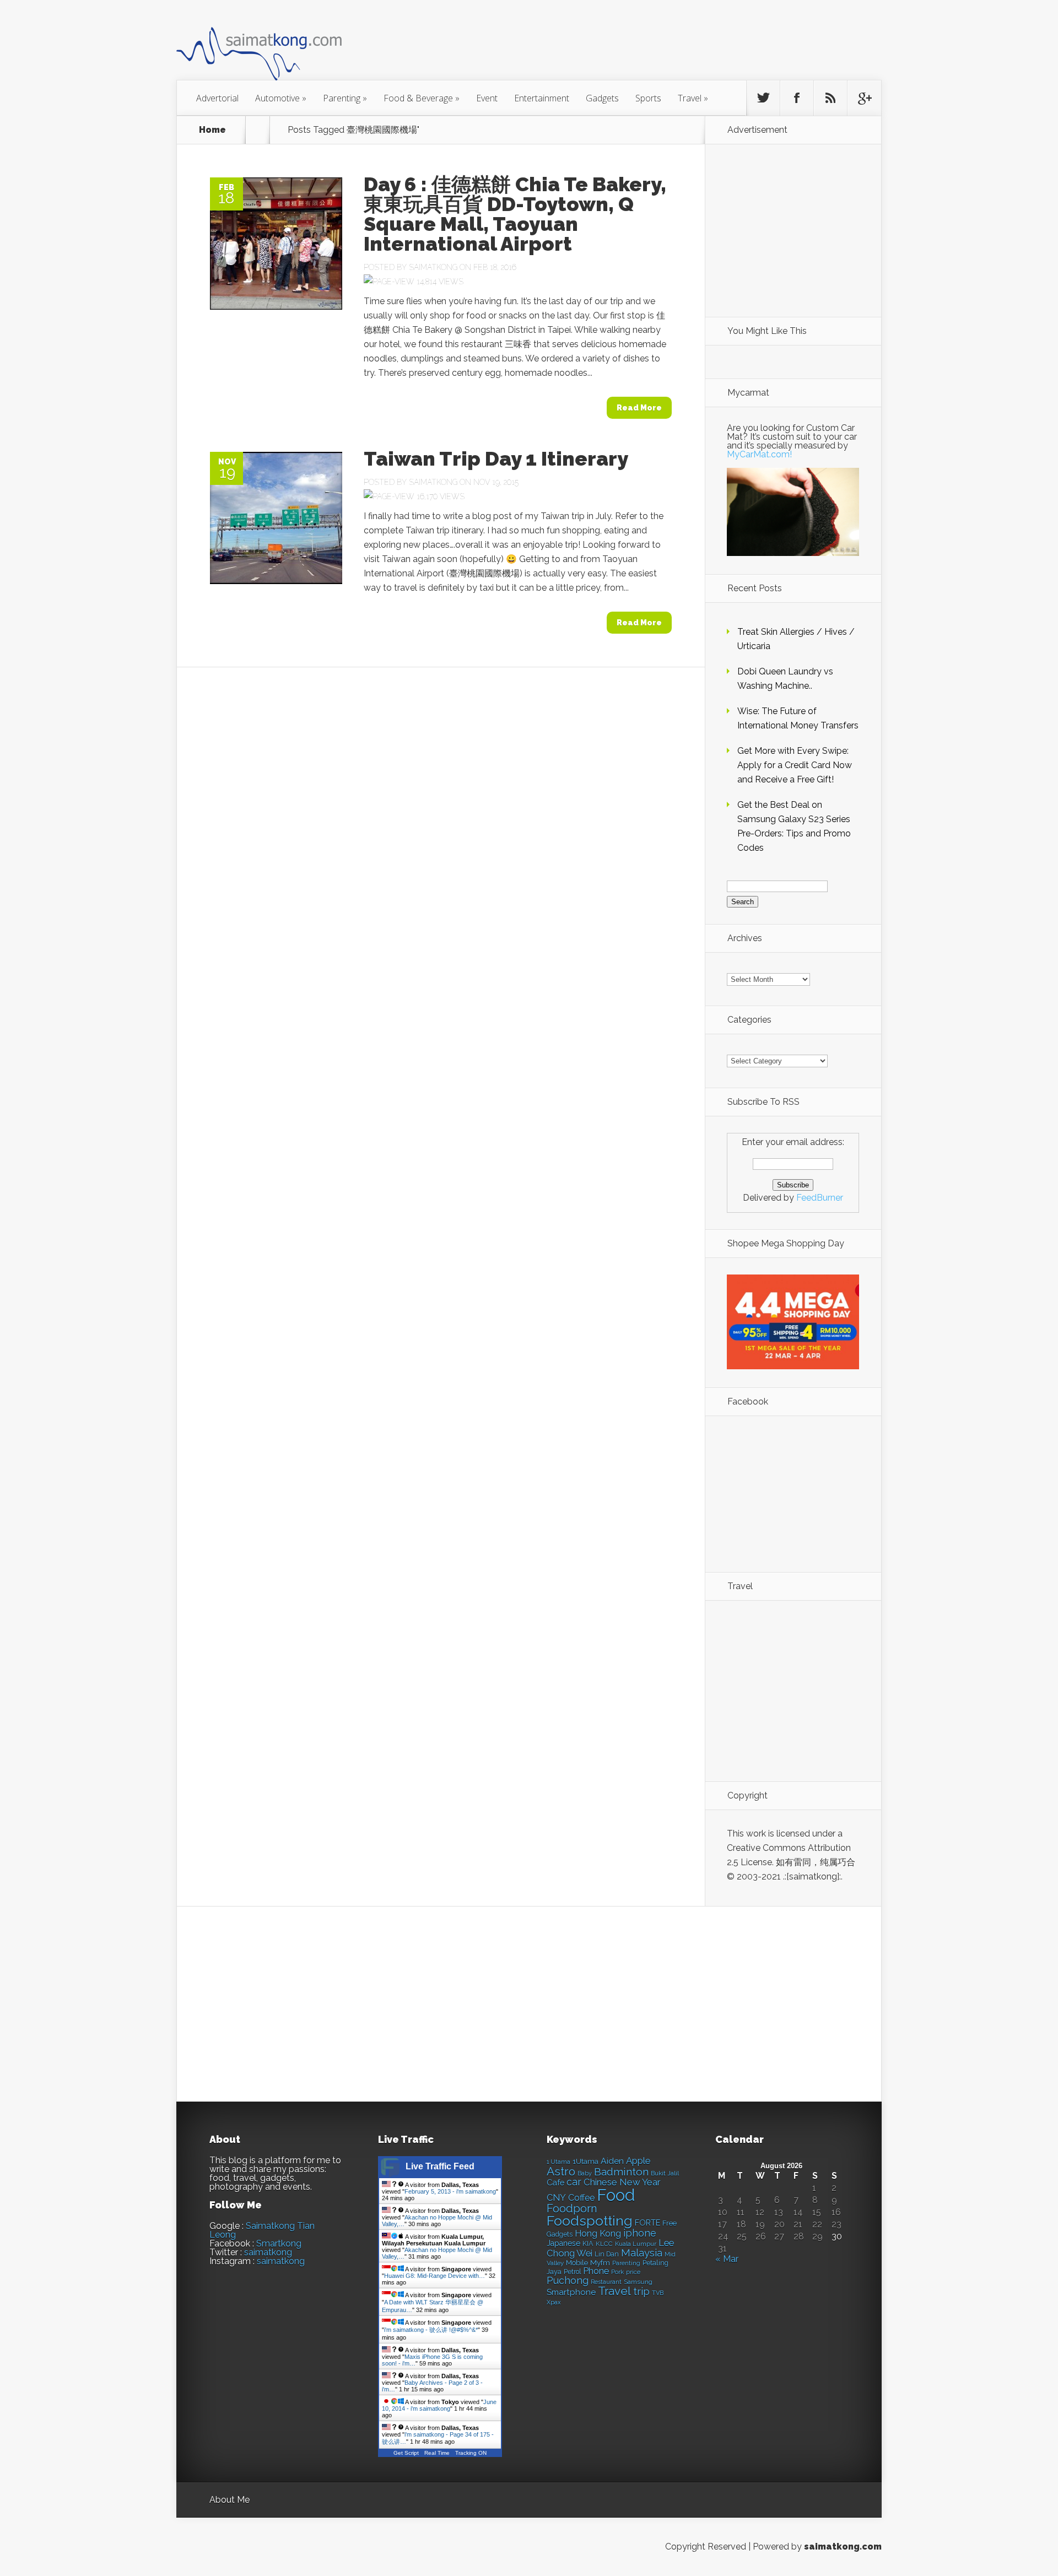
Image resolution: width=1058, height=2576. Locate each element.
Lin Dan (607, 2254)
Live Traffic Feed (440, 2166)
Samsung (638, 2282)
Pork (617, 2272)
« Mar (727, 2259)
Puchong (568, 2280)
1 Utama (558, 2162)
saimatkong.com (843, 2547)
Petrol (572, 2272)
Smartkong (279, 2243)
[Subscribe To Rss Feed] (830, 98)
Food (616, 2195)
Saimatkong (433, 267)
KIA (588, 2243)
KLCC (604, 2244)
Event (487, 98)
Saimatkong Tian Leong (262, 2230)
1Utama (585, 2161)
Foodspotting (590, 2221)
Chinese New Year (622, 2182)
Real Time (437, 2453)
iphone (640, 2233)
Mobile (577, 2263)
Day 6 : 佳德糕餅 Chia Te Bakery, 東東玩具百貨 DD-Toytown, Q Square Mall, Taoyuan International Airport (515, 214)
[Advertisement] (590, 46)
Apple (638, 2161)
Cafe (555, 2182)
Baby (585, 2173)
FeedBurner (820, 1198)
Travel (693, 98)
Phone (596, 2271)
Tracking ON (471, 2453)
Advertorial (217, 98)
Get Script (406, 2453)
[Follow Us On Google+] (864, 98)
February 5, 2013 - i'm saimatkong (450, 2191)
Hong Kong (598, 2234)
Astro (561, 2171)
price (633, 2272)
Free (670, 2223)
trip (641, 2291)
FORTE (647, 2223)
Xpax (554, 2302)
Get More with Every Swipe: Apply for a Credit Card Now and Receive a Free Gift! (795, 765)
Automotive (281, 98)
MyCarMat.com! (759, 454)
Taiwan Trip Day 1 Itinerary (496, 458)
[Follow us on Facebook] (797, 98)
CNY (556, 2198)
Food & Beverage (422, 98)
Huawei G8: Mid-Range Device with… (434, 2276)
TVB (658, 2293)
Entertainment (542, 98)
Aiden (612, 2161)
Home (212, 130)
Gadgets (602, 98)
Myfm (600, 2262)
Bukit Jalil (665, 2173)
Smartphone (571, 2292)
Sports (648, 98)
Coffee (581, 2198)
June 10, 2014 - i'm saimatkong (439, 2405)
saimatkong (268, 2252)
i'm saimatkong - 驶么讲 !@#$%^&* (431, 2330)
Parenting (345, 98)
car (574, 2182)
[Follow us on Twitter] (763, 98)
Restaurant (606, 2282)
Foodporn (572, 2208)
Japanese (563, 2243)
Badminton (621, 2172)
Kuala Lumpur (636, 2244)
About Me (230, 2500)
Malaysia (642, 2253)
